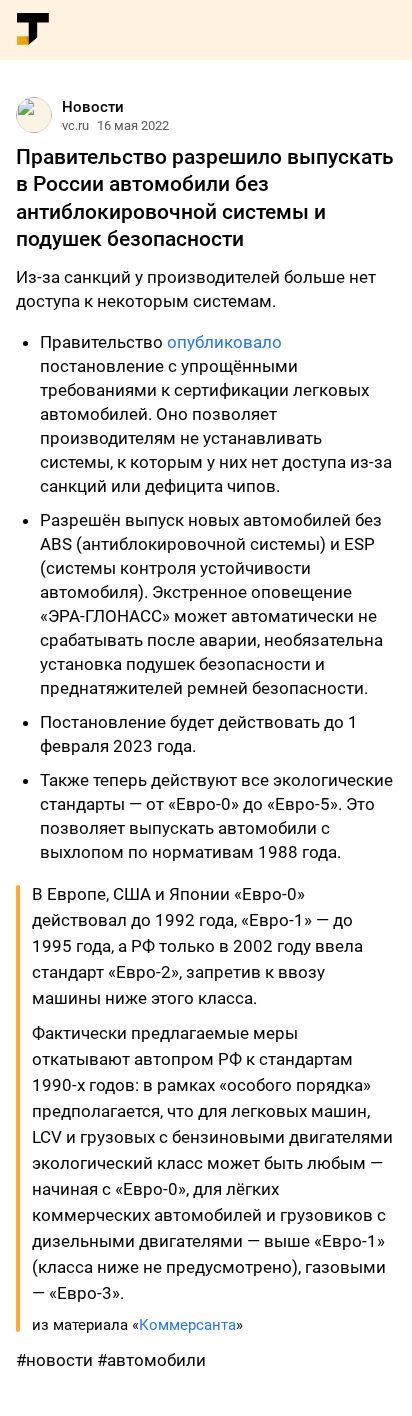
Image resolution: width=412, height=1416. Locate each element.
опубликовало (224, 342)
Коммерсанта (187, 1325)
